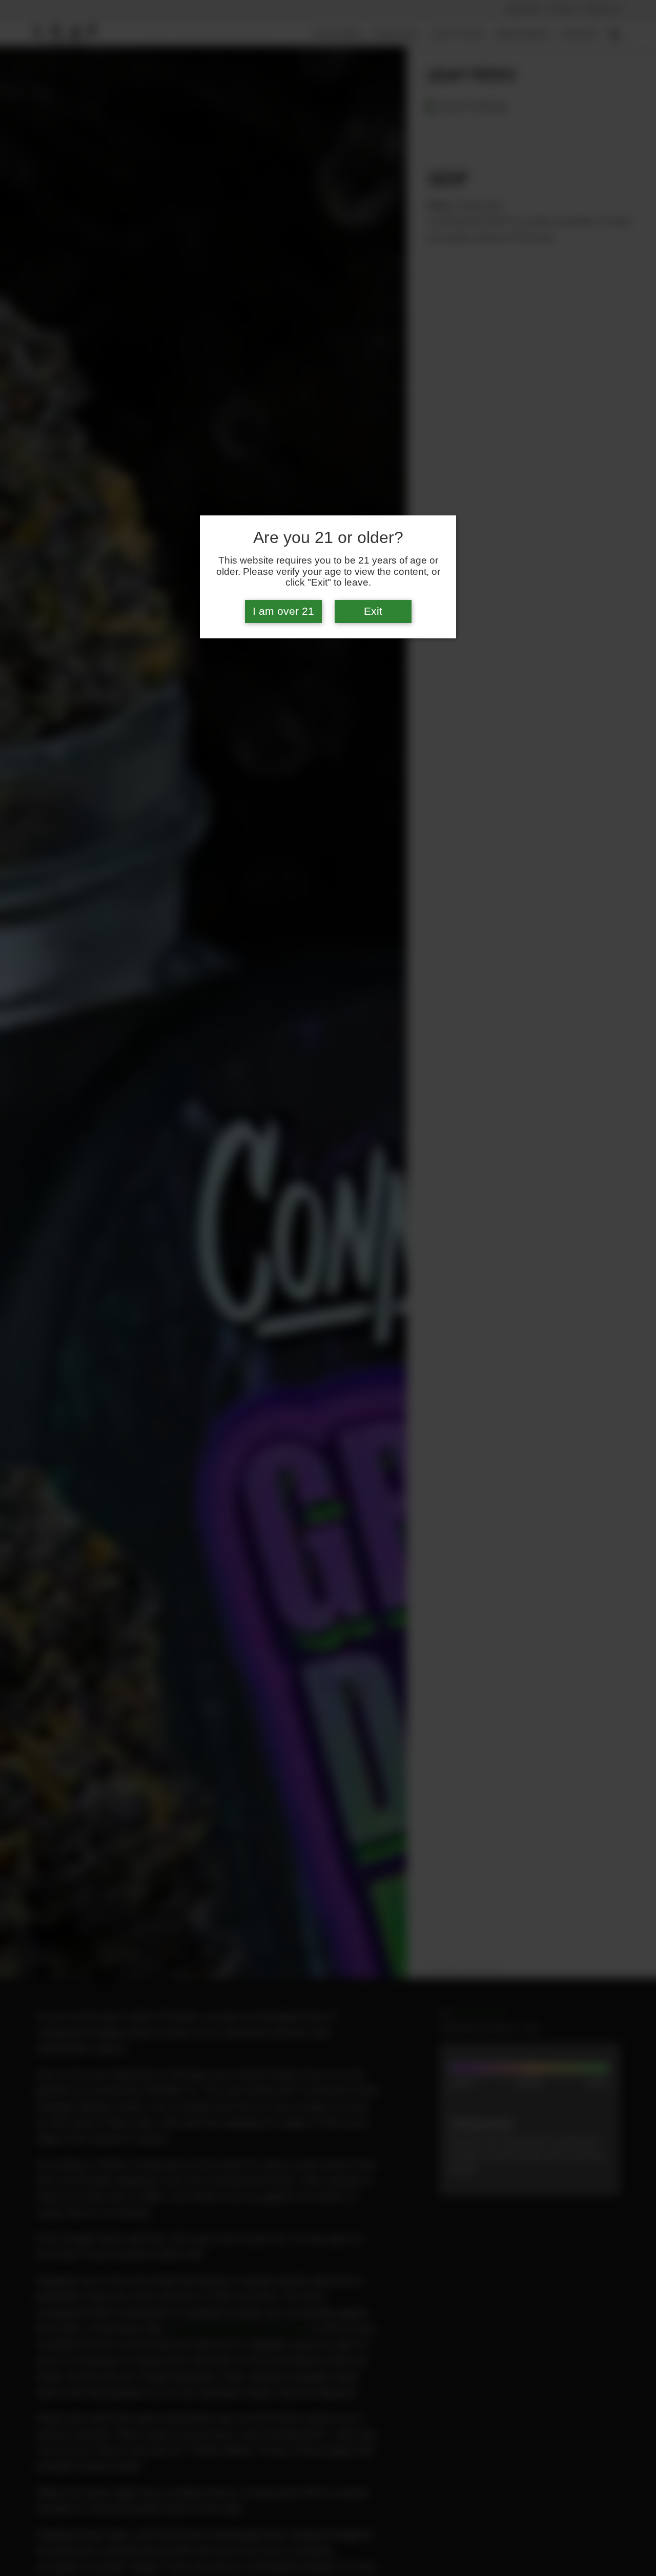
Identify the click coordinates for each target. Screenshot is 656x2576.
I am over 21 (283, 611)
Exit (373, 611)
